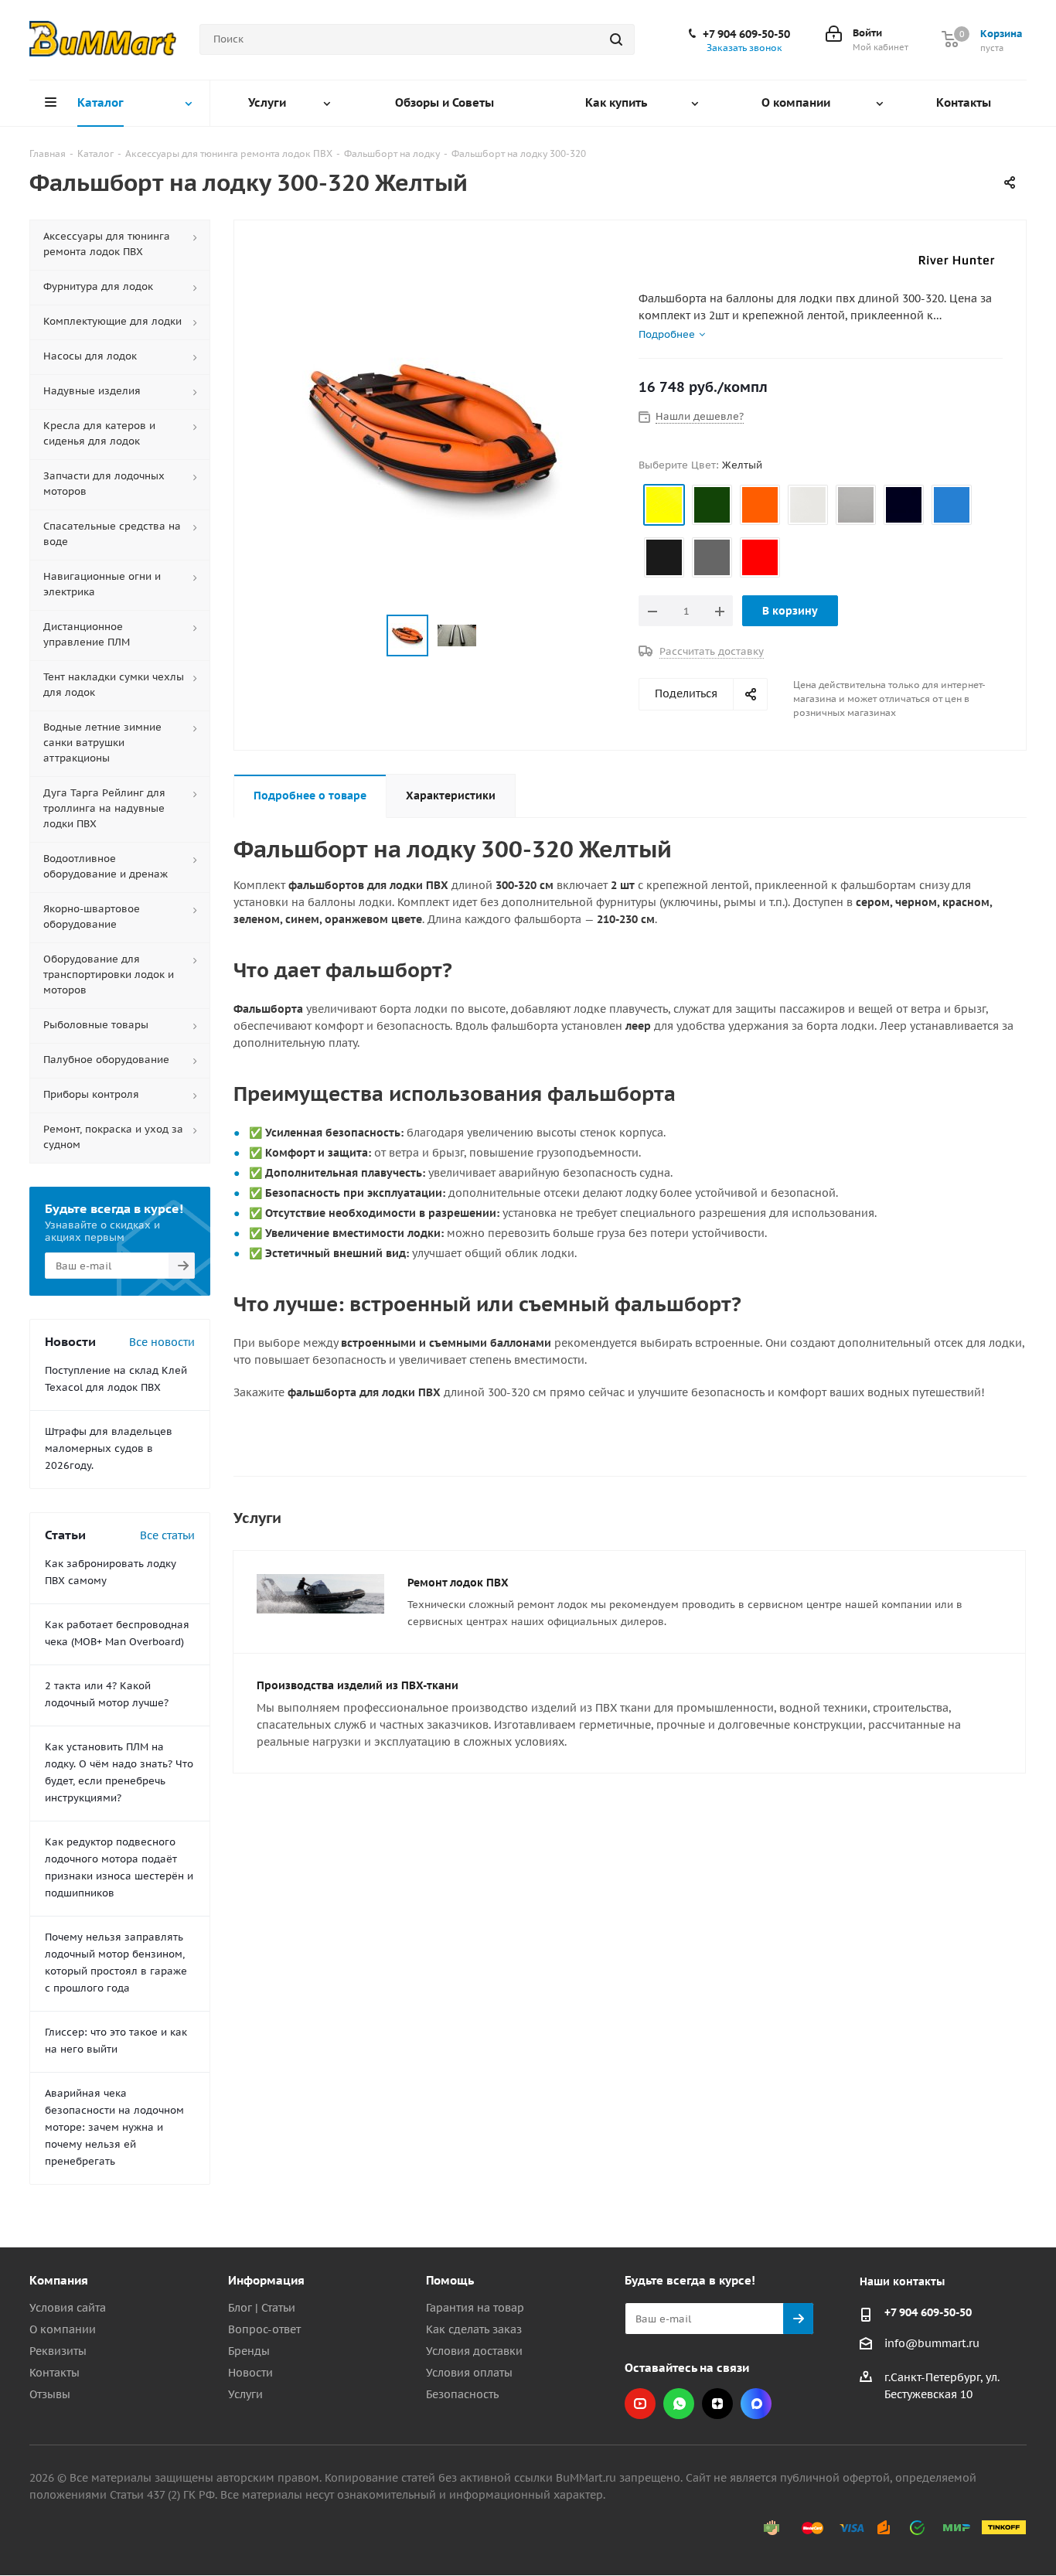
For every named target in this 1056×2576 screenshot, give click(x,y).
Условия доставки (474, 2351)
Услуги (245, 2394)
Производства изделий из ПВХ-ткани (358, 1685)
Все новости (162, 1342)
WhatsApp (679, 2404)
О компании (63, 2329)
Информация (266, 2280)
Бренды (249, 2351)
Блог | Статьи (262, 2308)
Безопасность (462, 2394)
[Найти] (616, 39)
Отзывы (50, 2394)
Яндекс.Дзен (717, 2404)
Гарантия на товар (475, 2308)
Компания (59, 2280)
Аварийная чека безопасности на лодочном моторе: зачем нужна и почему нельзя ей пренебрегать (114, 2127)
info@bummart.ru (932, 2343)
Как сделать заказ (474, 2329)
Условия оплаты (469, 2373)
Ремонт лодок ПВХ (458, 1583)
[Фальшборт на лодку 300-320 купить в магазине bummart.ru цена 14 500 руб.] (432, 435)
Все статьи (167, 1535)
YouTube (640, 2404)
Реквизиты (58, 2351)
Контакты (55, 2373)
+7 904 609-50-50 (746, 34)
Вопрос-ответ (264, 2329)
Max (756, 2404)
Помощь (450, 2280)
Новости (250, 2373)
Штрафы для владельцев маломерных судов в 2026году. (109, 1448)
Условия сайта (68, 2308)
